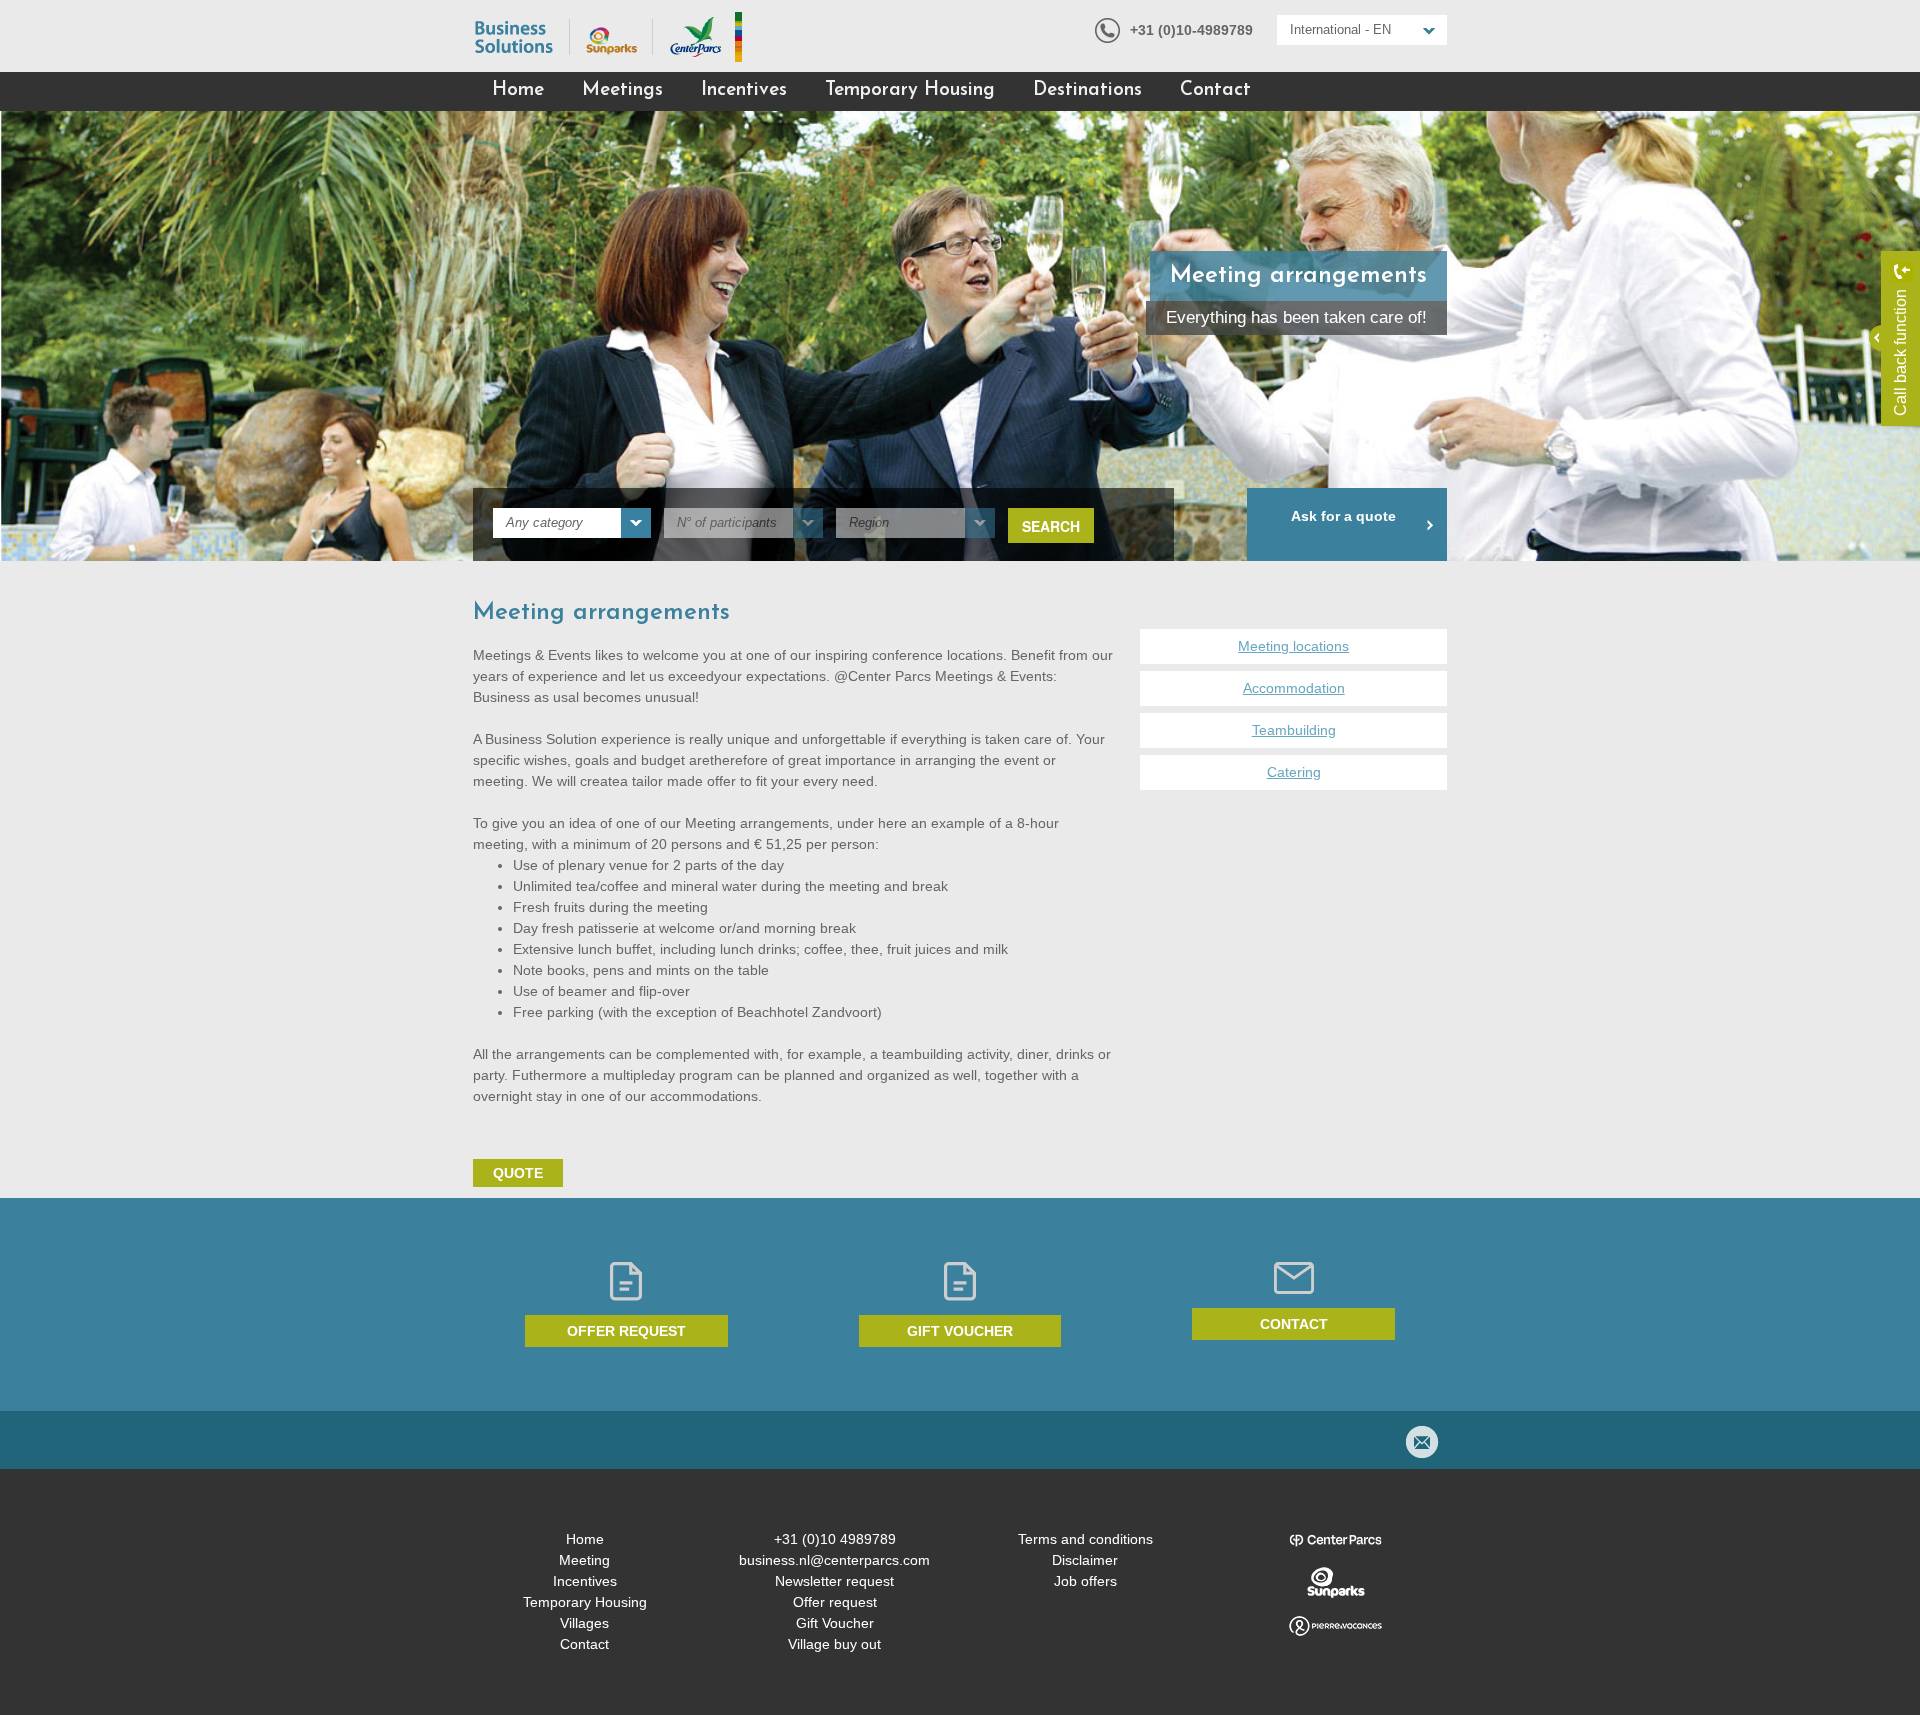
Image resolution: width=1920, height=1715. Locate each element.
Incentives (744, 90)
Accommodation (1294, 688)
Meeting (584, 1560)
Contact (1215, 90)
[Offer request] (626, 1281)
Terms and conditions (1085, 1539)
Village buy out (834, 1644)
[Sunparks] (1335, 1583)
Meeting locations (1293, 646)
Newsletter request (834, 1581)
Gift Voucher (835, 1623)
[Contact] (1293, 1278)
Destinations (1087, 90)
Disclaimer (1085, 1560)
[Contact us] (1422, 1442)
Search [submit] (1051, 526)
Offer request (626, 1331)
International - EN (1340, 29)
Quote (518, 1173)
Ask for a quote (1343, 516)
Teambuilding (1294, 730)
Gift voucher (960, 1331)
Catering (1294, 772)
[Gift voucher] (960, 1281)
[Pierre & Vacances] (1335, 1626)
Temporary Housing (910, 90)
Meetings (622, 90)
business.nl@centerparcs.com (834, 1560)
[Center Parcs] (1335, 1540)
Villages (584, 1623)
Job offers (1085, 1581)
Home (518, 90)
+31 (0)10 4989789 (835, 1539)
